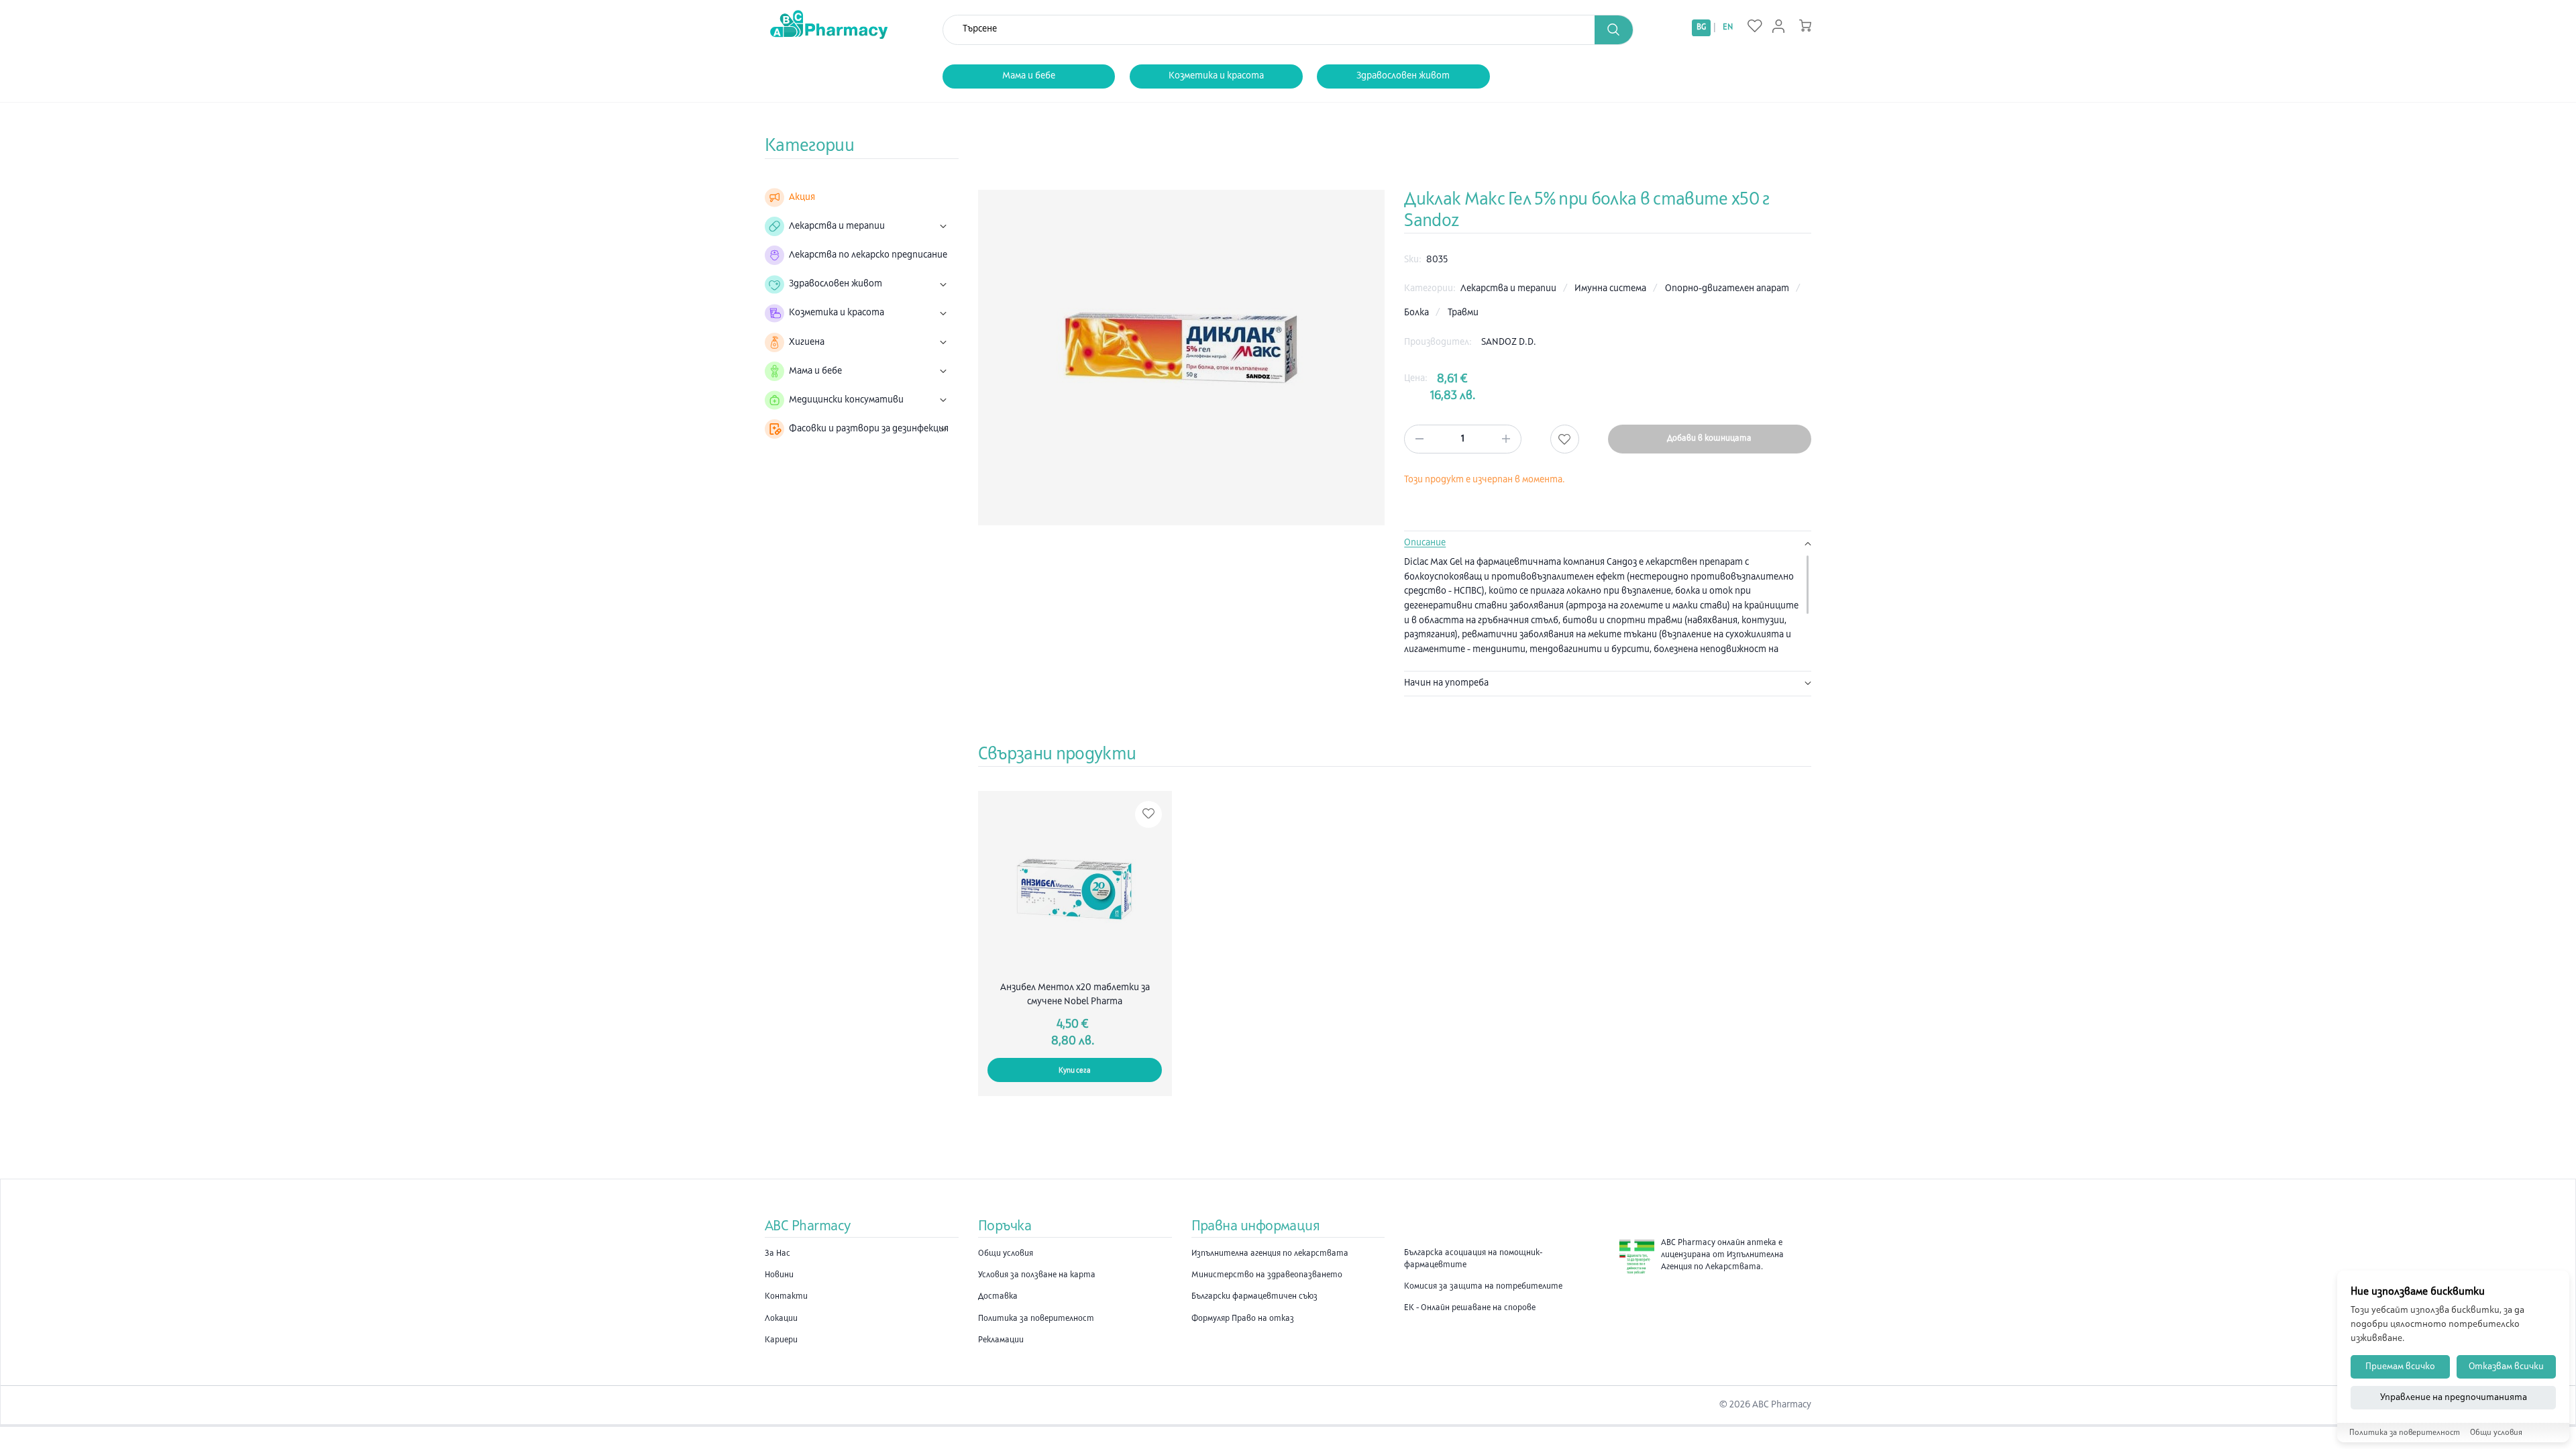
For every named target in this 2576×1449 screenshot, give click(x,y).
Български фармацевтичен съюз (1254, 1297)
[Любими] (1755, 27)
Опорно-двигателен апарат (1728, 289)
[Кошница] (1805, 25)
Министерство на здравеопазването (1267, 1275)
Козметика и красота (1216, 76)
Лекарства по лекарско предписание (868, 255)
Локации (781, 1319)
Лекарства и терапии (1509, 289)
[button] (1614, 30)
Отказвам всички (2506, 1367)
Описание (1425, 543)
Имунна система (1611, 289)
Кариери (781, 1340)
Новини (779, 1275)
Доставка (998, 1297)
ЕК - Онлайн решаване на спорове (1470, 1308)
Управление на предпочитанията (2454, 1398)
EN (1728, 28)
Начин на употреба (1446, 683)
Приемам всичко (2400, 1367)
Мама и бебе (1029, 76)
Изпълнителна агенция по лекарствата (1270, 1254)
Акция (802, 198)
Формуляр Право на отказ (1243, 1319)
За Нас (777, 1254)
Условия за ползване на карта (1037, 1275)
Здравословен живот (1403, 76)
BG (1701, 28)
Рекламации (1001, 1340)
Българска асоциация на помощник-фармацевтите (1473, 1259)
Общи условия (1006, 1254)
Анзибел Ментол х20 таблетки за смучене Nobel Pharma (1075, 995)
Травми (1463, 313)
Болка (1417, 313)
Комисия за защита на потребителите (1483, 1287)
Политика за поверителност (1036, 1319)
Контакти (786, 1297)
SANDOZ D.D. (1509, 342)
